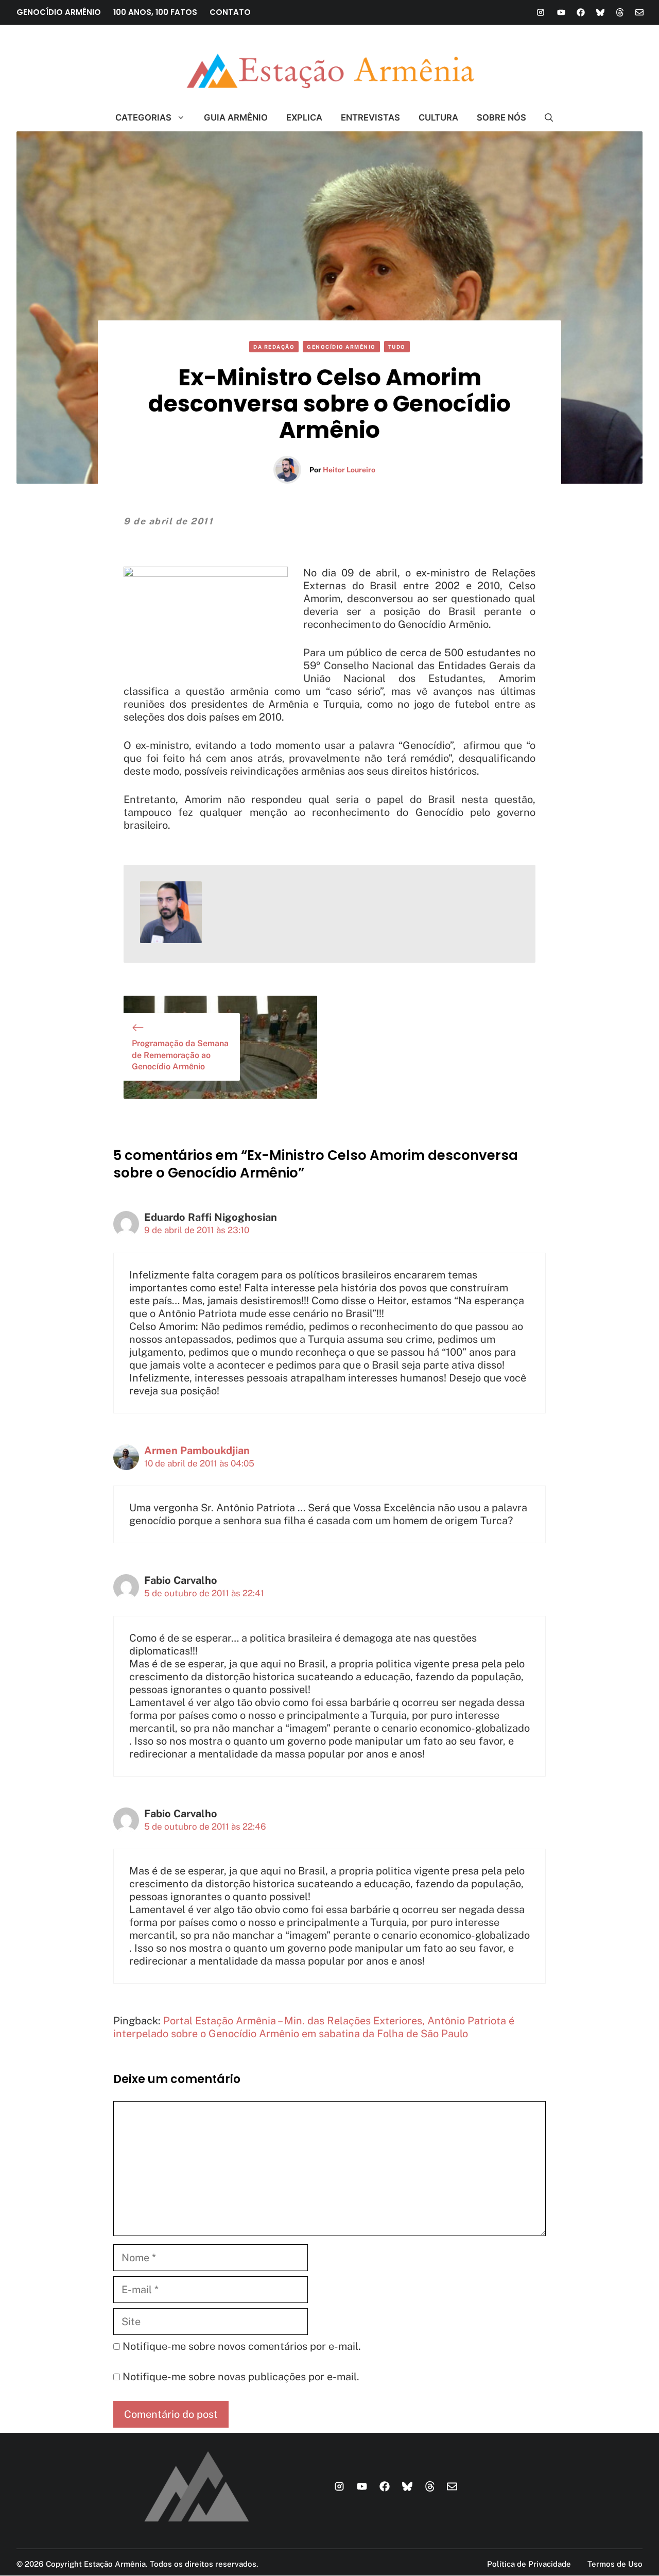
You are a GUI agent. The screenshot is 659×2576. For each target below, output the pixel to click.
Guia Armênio (236, 117)
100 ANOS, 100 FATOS (155, 12)
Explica (304, 117)
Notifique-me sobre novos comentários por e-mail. (242, 2346)
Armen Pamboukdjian (197, 1451)
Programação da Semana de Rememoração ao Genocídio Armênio (180, 1055)
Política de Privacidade (529, 2564)
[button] (544, 117)
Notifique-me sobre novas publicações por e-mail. (241, 2377)
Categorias (143, 117)
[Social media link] (541, 12)
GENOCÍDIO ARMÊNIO (59, 12)
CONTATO (230, 12)
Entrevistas (370, 117)
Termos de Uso (615, 2564)
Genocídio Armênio (341, 347)
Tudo (397, 347)
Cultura (438, 117)
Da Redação (274, 347)
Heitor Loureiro (349, 470)
